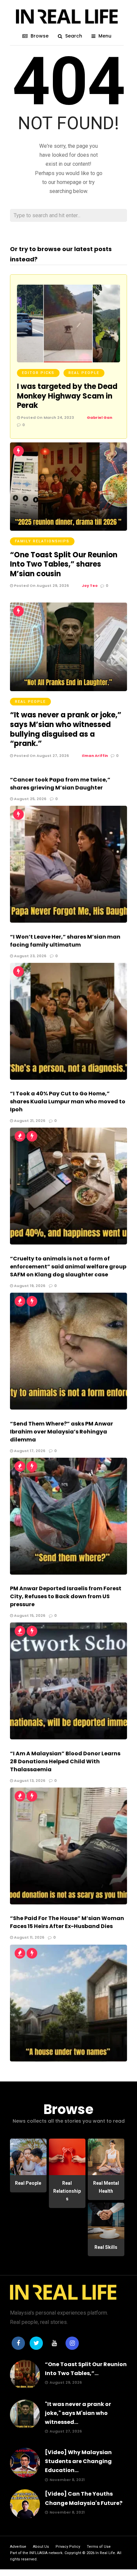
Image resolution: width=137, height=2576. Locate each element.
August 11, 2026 (29, 1937)
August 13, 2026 (29, 1781)
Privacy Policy (68, 2547)
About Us (41, 2547)
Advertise (18, 2547)
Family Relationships (42, 541)
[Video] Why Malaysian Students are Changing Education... (78, 2461)
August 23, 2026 (30, 956)
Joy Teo (90, 586)
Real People (84, 373)
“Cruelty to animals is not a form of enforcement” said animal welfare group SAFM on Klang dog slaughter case (68, 1267)
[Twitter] (36, 2343)
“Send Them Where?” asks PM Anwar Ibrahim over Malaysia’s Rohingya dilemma (62, 1432)
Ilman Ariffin (95, 756)
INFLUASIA (38, 2553)
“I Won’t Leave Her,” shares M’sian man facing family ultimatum (65, 941)
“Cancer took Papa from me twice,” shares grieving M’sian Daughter (60, 784)
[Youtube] (54, 2343)
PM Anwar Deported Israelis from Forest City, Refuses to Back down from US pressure (66, 1596)
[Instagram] (72, 2343)
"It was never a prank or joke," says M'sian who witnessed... (78, 2413)
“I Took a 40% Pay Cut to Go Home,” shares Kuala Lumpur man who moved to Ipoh (68, 1102)
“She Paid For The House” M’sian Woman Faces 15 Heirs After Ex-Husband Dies (67, 1922)
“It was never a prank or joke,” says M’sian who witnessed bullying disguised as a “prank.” (66, 729)
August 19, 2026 (29, 1286)
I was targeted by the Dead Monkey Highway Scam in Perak (67, 396)
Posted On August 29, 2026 (41, 586)
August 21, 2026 (29, 1121)
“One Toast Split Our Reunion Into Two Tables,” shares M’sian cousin (64, 564)
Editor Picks (38, 373)
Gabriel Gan (100, 417)
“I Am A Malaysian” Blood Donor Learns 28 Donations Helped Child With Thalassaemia (65, 1761)
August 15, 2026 (29, 1615)
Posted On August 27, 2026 (41, 756)
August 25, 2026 (30, 799)
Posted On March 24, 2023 (47, 417)
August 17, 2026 (29, 1451)
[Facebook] (18, 2343)
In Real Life (105, 2553)
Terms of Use (99, 2547)
